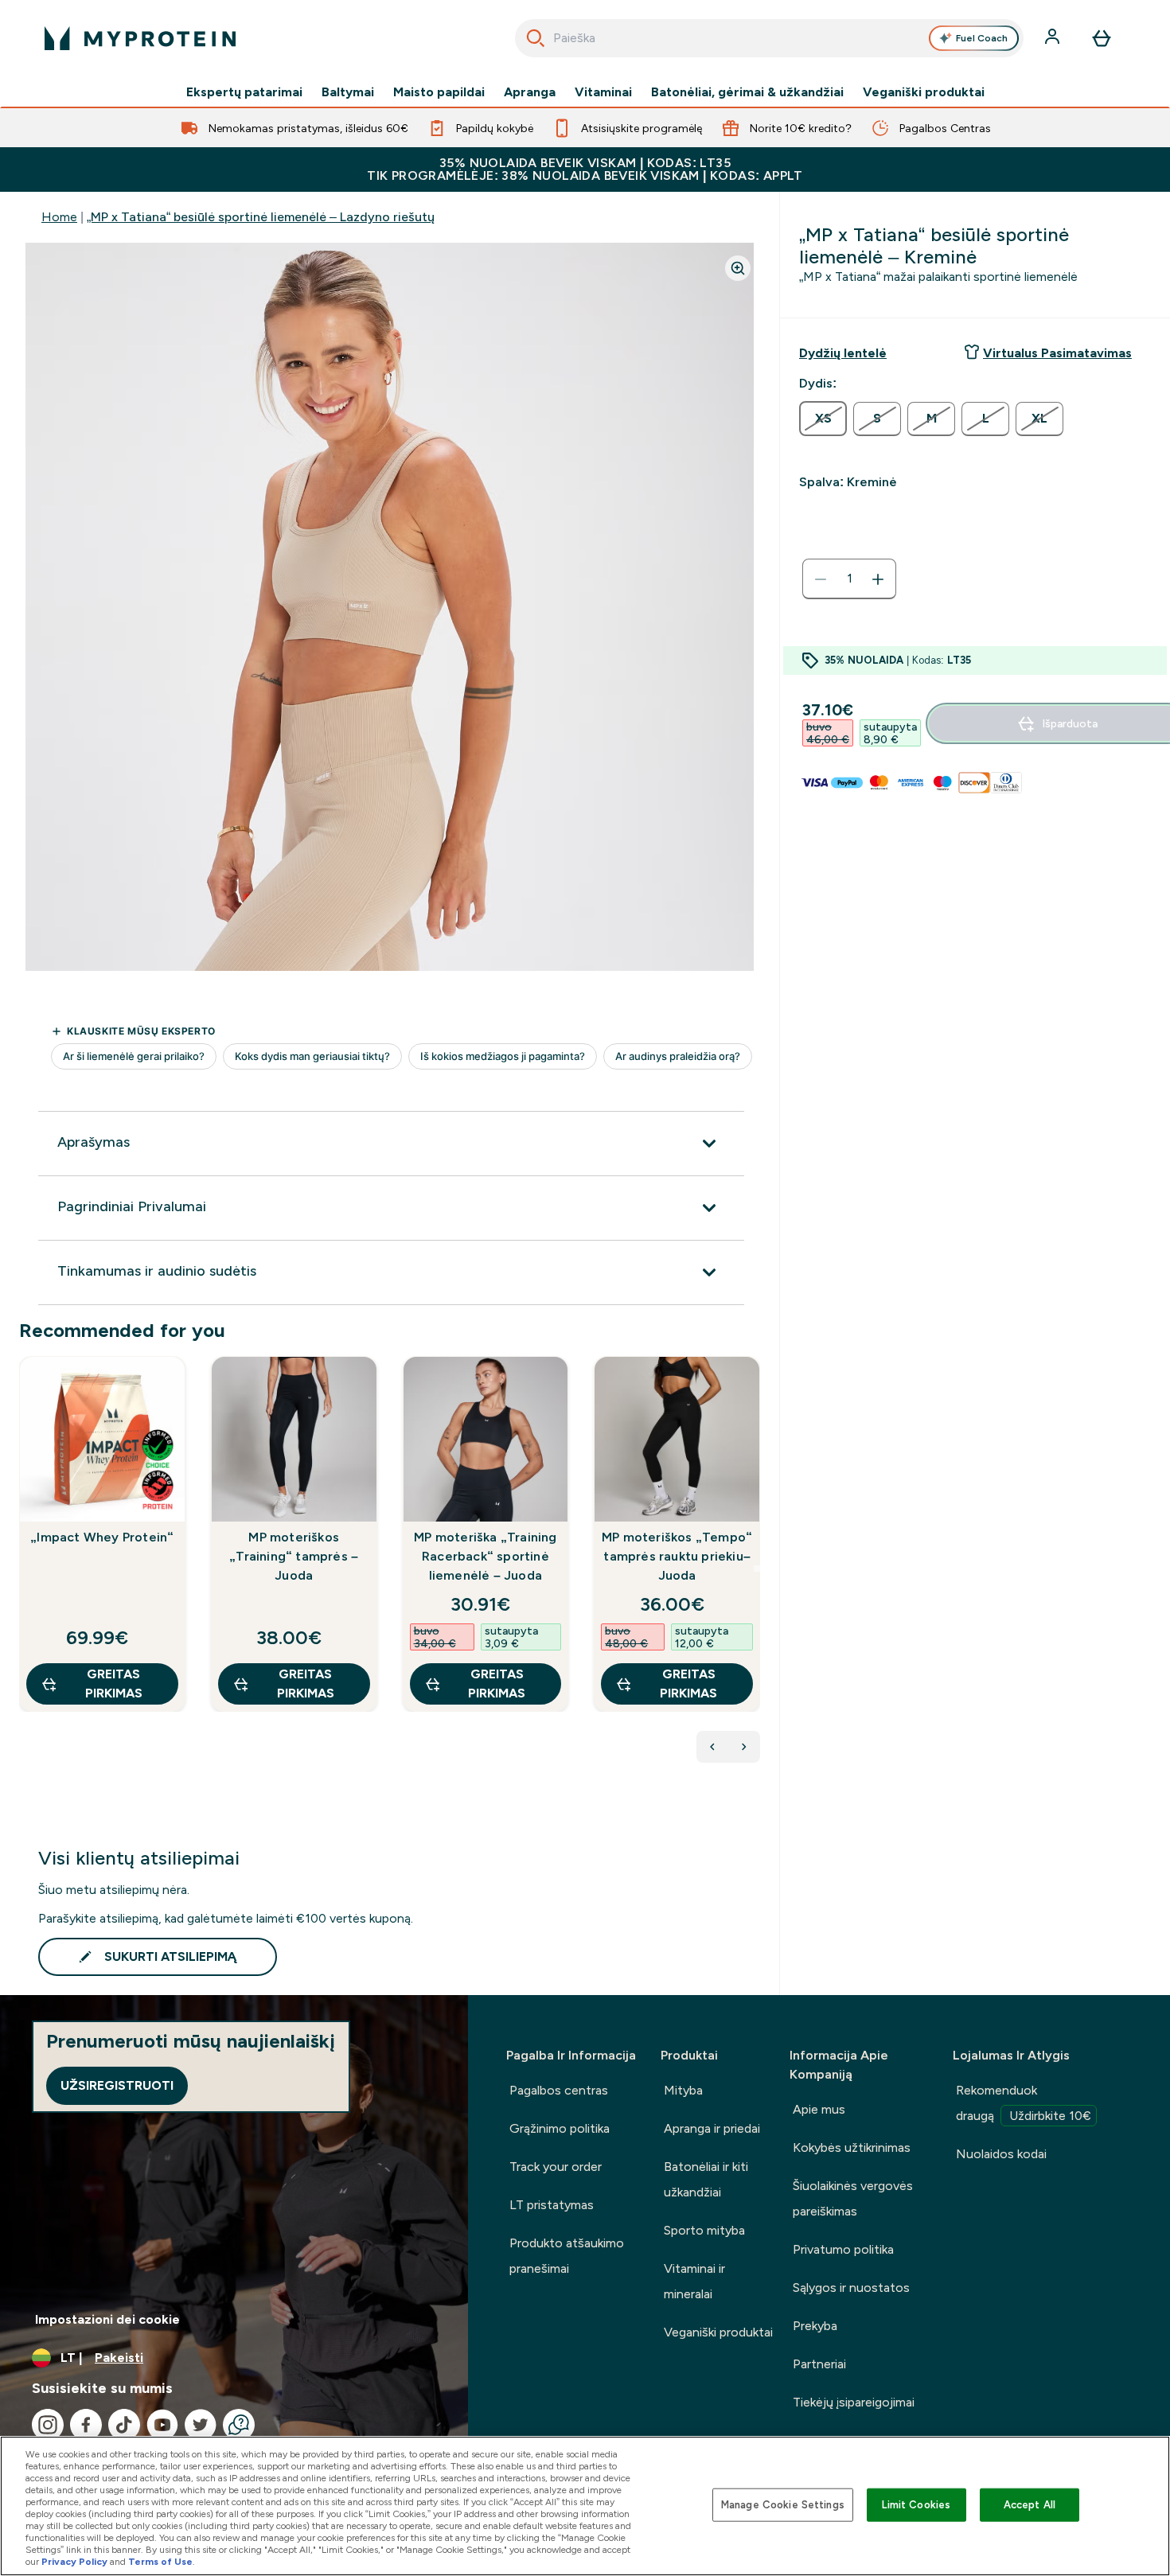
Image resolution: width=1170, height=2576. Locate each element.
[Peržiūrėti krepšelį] (1102, 38)
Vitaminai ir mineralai (694, 2281)
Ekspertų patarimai (244, 92)
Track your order (556, 2167)
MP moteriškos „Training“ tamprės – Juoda (294, 1556)
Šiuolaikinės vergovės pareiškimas (853, 2198)
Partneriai (819, 2364)
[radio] (823, 419)
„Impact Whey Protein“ (102, 1537)
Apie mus (819, 2109)
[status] (849, 579)
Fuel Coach (982, 38)
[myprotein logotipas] (140, 38)
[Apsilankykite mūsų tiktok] (124, 2425)
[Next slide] (757, 1569)
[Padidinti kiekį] (878, 579)
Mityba (683, 2090)
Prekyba (815, 2326)
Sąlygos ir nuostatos (851, 2288)
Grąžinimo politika (560, 2128)
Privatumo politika (843, 2249)
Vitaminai (603, 92)
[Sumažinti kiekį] (821, 579)
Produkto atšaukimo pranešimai (567, 2256)
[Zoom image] (738, 268)
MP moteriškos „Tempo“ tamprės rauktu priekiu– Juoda (677, 1556)
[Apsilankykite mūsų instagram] (48, 2425)
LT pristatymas (552, 2205)
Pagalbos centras (559, 2090)
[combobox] (769, 38)
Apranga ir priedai (712, 2128)
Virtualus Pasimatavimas (1057, 353)
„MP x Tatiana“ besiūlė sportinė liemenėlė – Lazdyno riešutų (261, 217)
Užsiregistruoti (117, 2085)
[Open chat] (239, 2425)
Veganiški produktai (924, 92)
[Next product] (744, 1747)
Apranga (530, 92)
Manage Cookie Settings (783, 2505)
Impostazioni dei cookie (107, 2319)
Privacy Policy (74, 2562)
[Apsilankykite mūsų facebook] (86, 2425)
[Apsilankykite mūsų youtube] (162, 2425)
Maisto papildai (439, 92)
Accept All (1030, 2505)
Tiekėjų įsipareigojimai (854, 2402)
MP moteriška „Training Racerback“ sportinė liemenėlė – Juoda (485, 1556)
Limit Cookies (916, 2505)
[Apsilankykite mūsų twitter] (201, 2425)
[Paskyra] (1054, 38)
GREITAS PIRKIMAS (114, 1684)
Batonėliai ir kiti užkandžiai (706, 2179)
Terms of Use (160, 2562)
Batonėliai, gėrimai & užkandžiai (747, 92)
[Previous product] (712, 1747)
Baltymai (348, 92)
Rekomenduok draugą (1024, 2103)
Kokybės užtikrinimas (852, 2147)
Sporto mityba (704, 2230)
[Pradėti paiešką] (536, 38)
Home (59, 217)
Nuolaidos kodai (1001, 2154)
